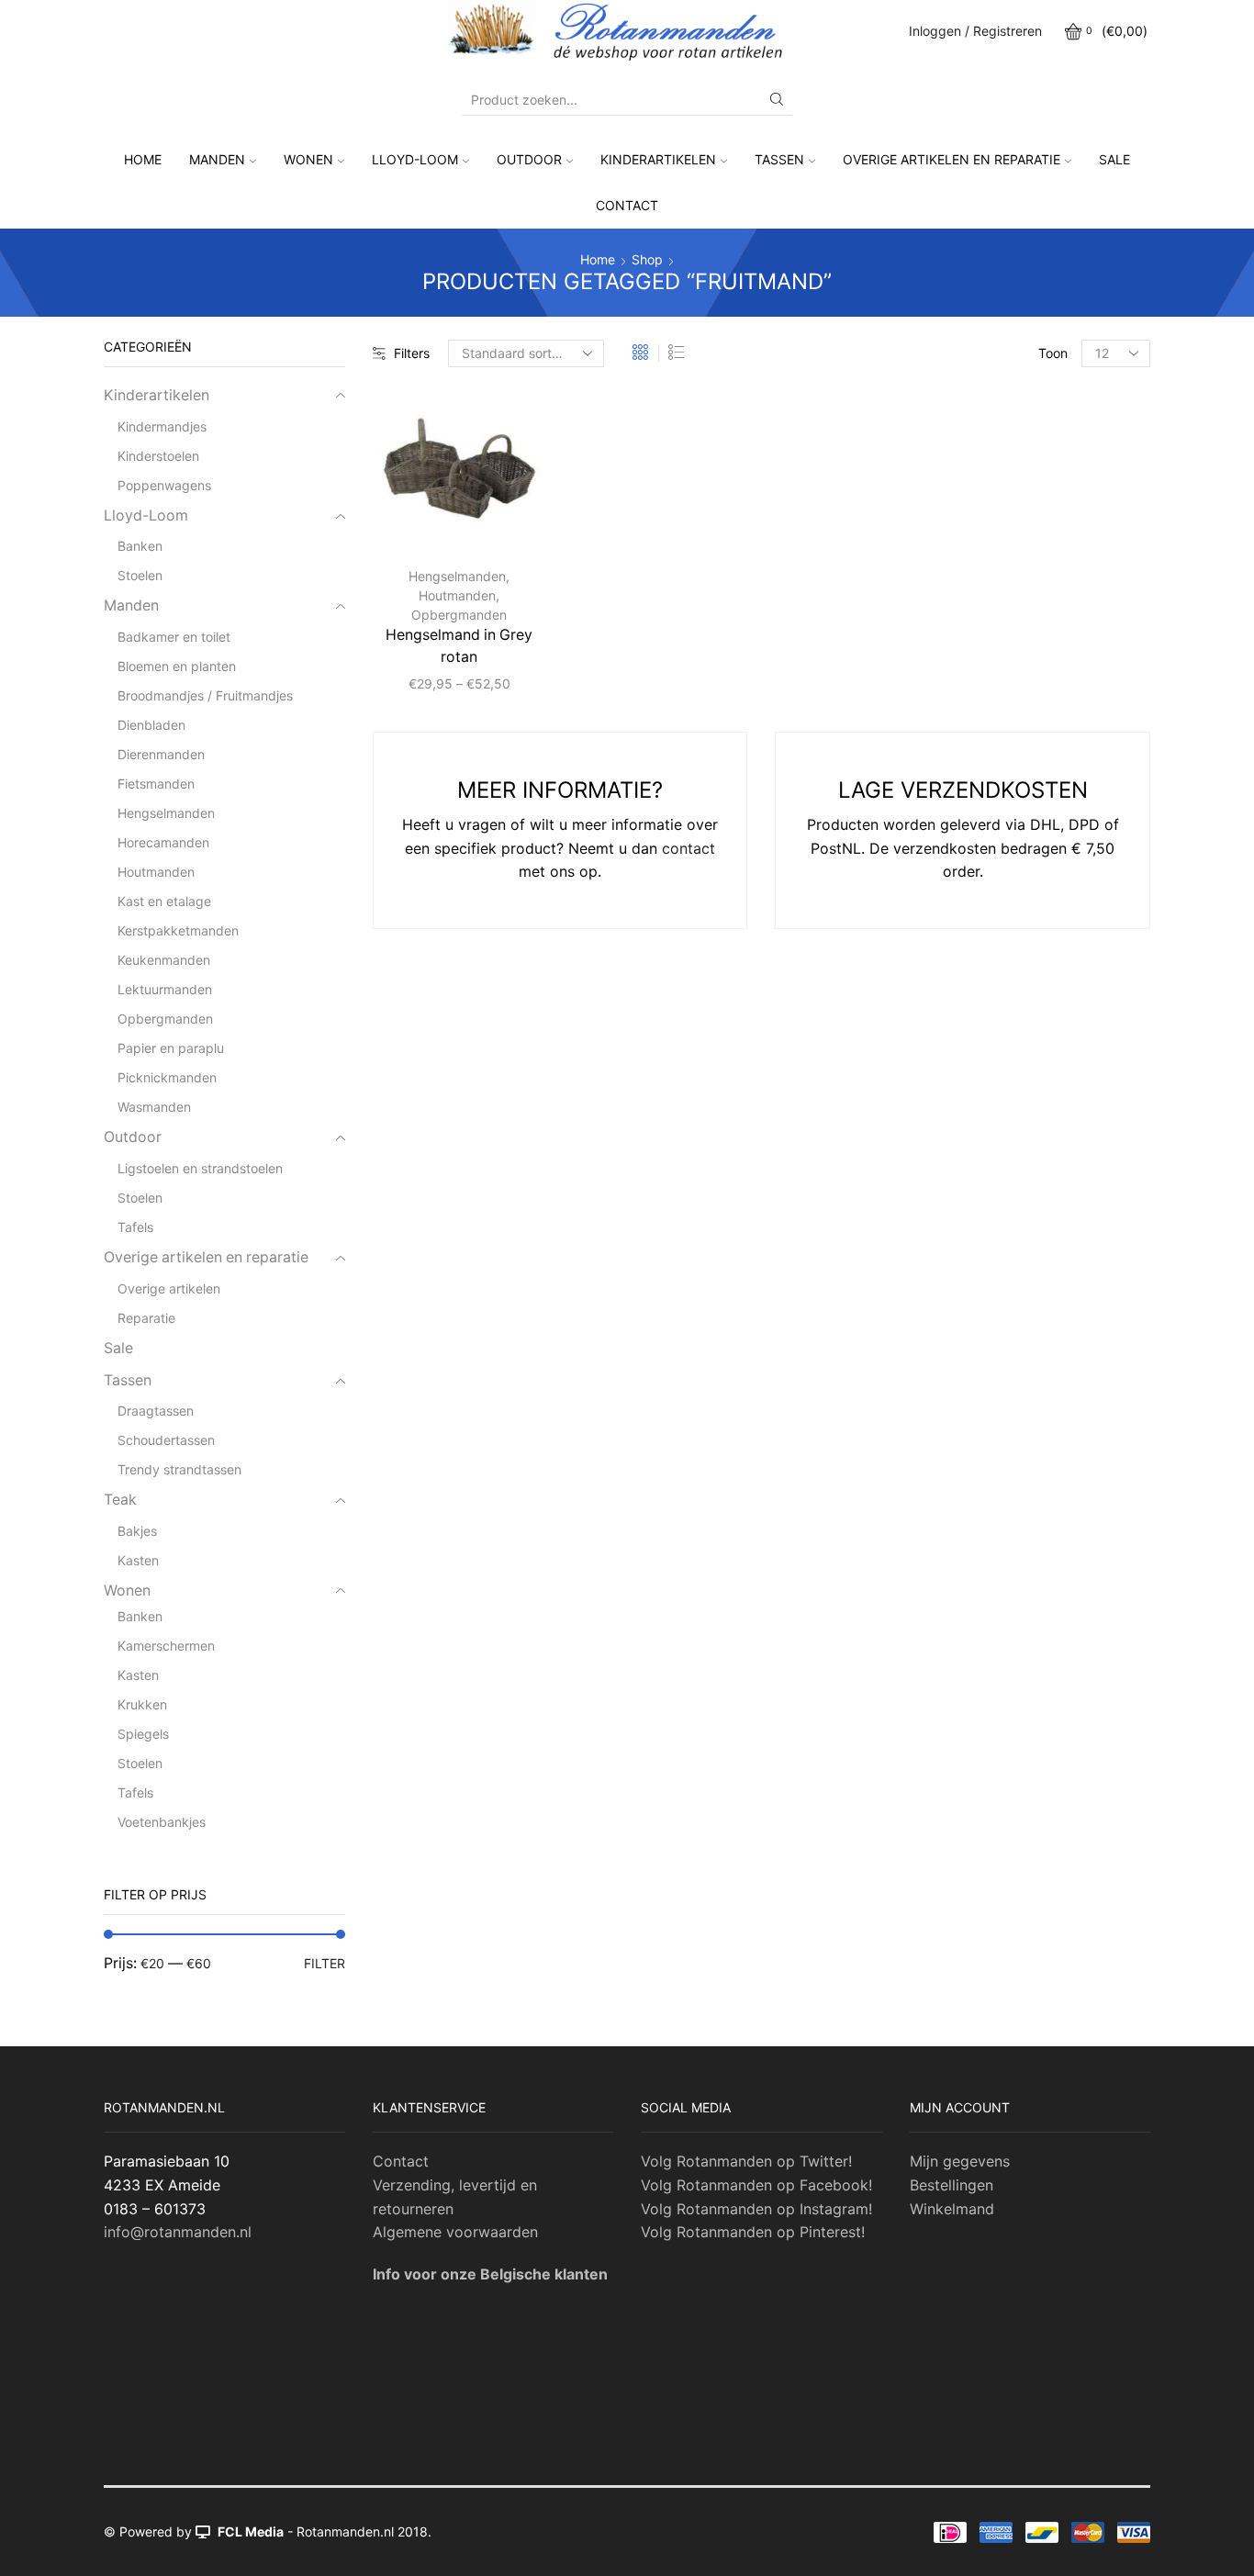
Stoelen (140, 575)
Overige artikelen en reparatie (952, 159)
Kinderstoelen (158, 456)
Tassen (779, 159)
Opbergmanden (459, 615)
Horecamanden (163, 842)
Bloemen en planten (177, 666)
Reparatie (146, 1318)
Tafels (135, 1227)
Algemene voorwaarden (455, 2232)
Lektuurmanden (165, 989)
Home (143, 159)
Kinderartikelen (658, 159)
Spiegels (143, 1734)
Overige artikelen (169, 1288)
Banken (140, 546)
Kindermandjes (162, 426)
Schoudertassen (166, 1440)
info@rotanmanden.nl (178, 2232)
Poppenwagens (164, 485)
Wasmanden (154, 1107)
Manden (217, 159)
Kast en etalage (164, 901)
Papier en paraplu (171, 1048)
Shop (647, 259)
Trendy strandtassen (179, 1469)
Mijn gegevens (960, 2161)
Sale (1114, 159)
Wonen (308, 159)
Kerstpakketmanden (178, 930)
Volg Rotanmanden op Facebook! (756, 2185)
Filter (325, 1963)
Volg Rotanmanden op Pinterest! (753, 2232)
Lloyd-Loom (415, 159)
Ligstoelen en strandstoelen (200, 1168)
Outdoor (529, 159)
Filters (412, 353)
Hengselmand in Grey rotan (459, 646)
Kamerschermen (166, 1646)
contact (689, 848)
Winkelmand (952, 2209)
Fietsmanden (156, 784)
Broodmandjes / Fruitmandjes (205, 695)
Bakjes (137, 1531)
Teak (120, 1500)
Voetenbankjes (162, 1822)
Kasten (138, 1560)
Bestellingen (952, 2185)
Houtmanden (457, 595)
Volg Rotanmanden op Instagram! (756, 2209)
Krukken (142, 1704)
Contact (627, 205)
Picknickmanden (167, 1077)
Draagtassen (156, 1411)
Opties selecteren (493, 522)
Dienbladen (151, 725)
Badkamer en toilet (174, 637)
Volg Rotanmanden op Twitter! (746, 2161)
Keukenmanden (164, 960)
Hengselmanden (457, 576)
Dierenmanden (161, 754)
